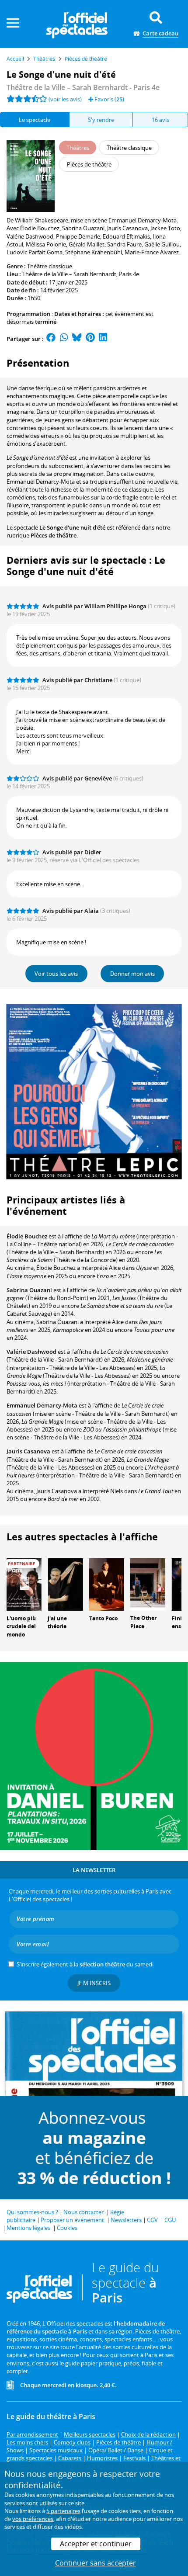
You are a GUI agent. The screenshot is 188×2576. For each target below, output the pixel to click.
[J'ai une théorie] (65, 1584)
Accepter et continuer (96, 2544)
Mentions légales (28, 2228)
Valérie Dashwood (31, 1352)
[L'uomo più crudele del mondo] (24, 1584)
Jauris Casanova (28, 1451)
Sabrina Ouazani (29, 1290)
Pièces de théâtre (54, 535)
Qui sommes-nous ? (32, 2212)
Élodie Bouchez (27, 1236)
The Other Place (143, 1622)
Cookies (67, 2228)
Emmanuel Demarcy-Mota (42, 1405)
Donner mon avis (132, 974)
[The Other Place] (148, 1584)
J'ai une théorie (57, 1623)
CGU (170, 2220)
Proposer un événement (72, 2220)
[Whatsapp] (64, 339)
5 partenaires (63, 2511)
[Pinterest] (90, 339)
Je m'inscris (94, 1983)
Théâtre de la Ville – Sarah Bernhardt (69, 274)
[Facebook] (51, 339)
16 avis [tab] (160, 120)
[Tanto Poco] (107, 1584)
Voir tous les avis (56, 974)
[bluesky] (77, 339)
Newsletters (126, 2220)
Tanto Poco (103, 1618)
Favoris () (109, 99)
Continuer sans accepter (96, 2563)
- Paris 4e (83, 87)
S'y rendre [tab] (101, 120)
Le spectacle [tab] (35, 120)
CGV (152, 2220)
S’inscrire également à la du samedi (85, 1964)
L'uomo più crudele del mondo (21, 1627)
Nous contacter (84, 2212)
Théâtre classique (50, 266)
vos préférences (33, 2519)
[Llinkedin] (103, 339)
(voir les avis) (65, 99)
